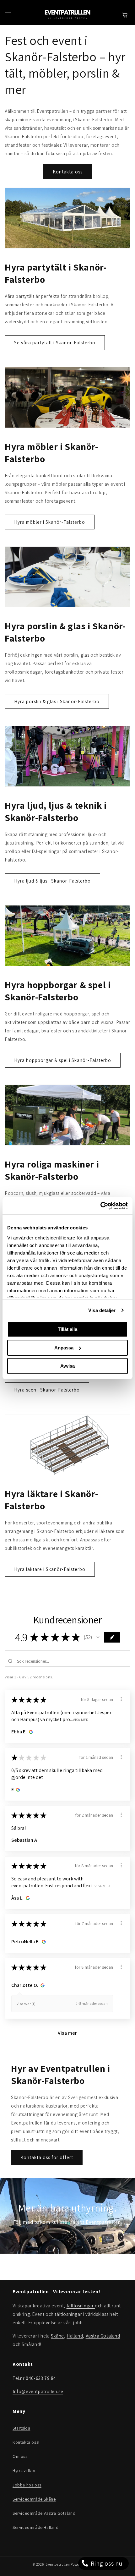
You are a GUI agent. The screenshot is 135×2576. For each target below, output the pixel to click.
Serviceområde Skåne (34, 2499)
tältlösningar (81, 2306)
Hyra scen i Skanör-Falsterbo (47, 1390)
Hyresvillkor (24, 2470)
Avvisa (67, 1366)
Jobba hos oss (27, 2485)
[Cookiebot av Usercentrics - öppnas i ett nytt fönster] (100, 1206)
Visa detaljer (102, 1310)
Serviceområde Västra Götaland (44, 2513)
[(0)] (126, 15)
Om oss (20, 2456)
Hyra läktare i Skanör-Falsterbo (50, 1569)
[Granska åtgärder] (121, 1699)
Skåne (57, 2336)
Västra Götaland (103, 2336)
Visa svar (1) (26, 2004)
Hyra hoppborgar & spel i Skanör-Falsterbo (63, 1060)
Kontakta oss (68, 172)
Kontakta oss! (26, 2442)
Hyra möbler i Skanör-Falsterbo (50, 522)
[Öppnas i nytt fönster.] (30, 1732)
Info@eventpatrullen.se (38, 2391)
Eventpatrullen (58, 2564)
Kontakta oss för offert (47, 2157)
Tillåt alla (67, 1329)
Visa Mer (81, 1720)
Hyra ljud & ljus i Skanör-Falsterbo (52, 881)
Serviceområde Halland (36, 2527)
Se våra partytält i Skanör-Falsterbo (55, 343)
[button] (98, 1637)
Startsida (21, 2428)
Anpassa (64, 1348)
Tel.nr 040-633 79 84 (34, 2378)
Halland (75, 2336)
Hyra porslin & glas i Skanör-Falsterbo (57, 701)
